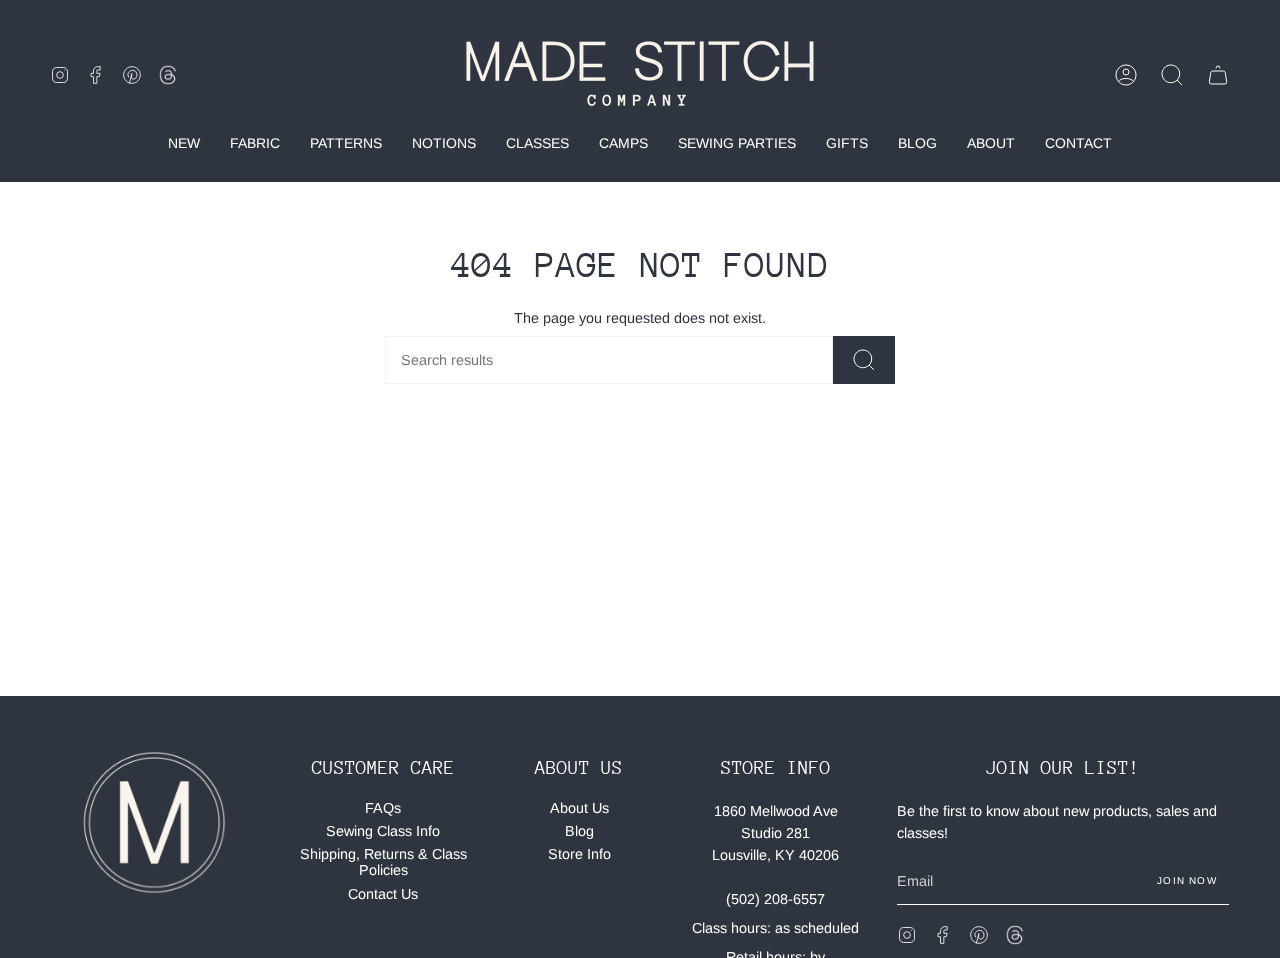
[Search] (864, 360)
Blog (579, 831)
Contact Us (383, 894)
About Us (579, 808)
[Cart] (1218, 75)
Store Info (579, 854)
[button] (1172, 75)
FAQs (383, 808)
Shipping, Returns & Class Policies (383, 862)
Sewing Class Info (383, 831)
